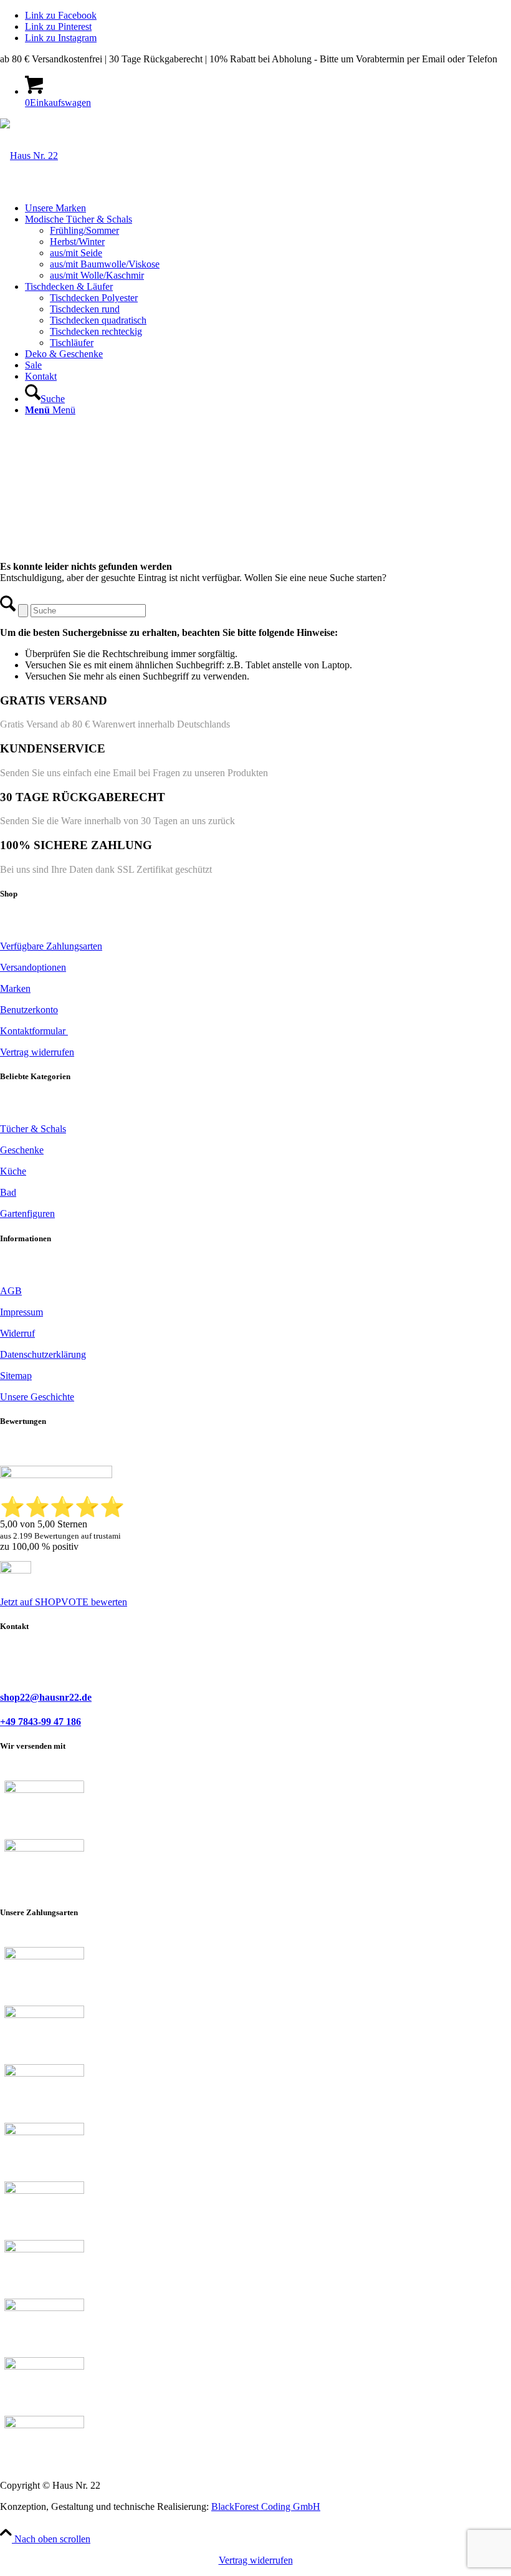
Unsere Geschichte (37, 1397)
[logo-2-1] (29, 156)
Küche (13, 1171)
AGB (11, 1291)
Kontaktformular (34, 1031)
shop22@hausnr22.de (46, 1697)
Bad (8, 1192)
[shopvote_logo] (16, 1570)
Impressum (21, 1312)
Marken (15, 988)
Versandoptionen (33, 967)
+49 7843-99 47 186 (41, 1722)
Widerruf (17, 1333)
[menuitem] (268, 208)
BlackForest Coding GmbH (266, 2506)
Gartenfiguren (27, 1214)
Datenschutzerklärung (43, 1354)
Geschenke (22, 1150)
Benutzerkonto (29, 1010)
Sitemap (16, 1376)
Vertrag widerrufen (256, 2560)
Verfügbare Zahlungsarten (51, 946)
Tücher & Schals (33, 1129)
